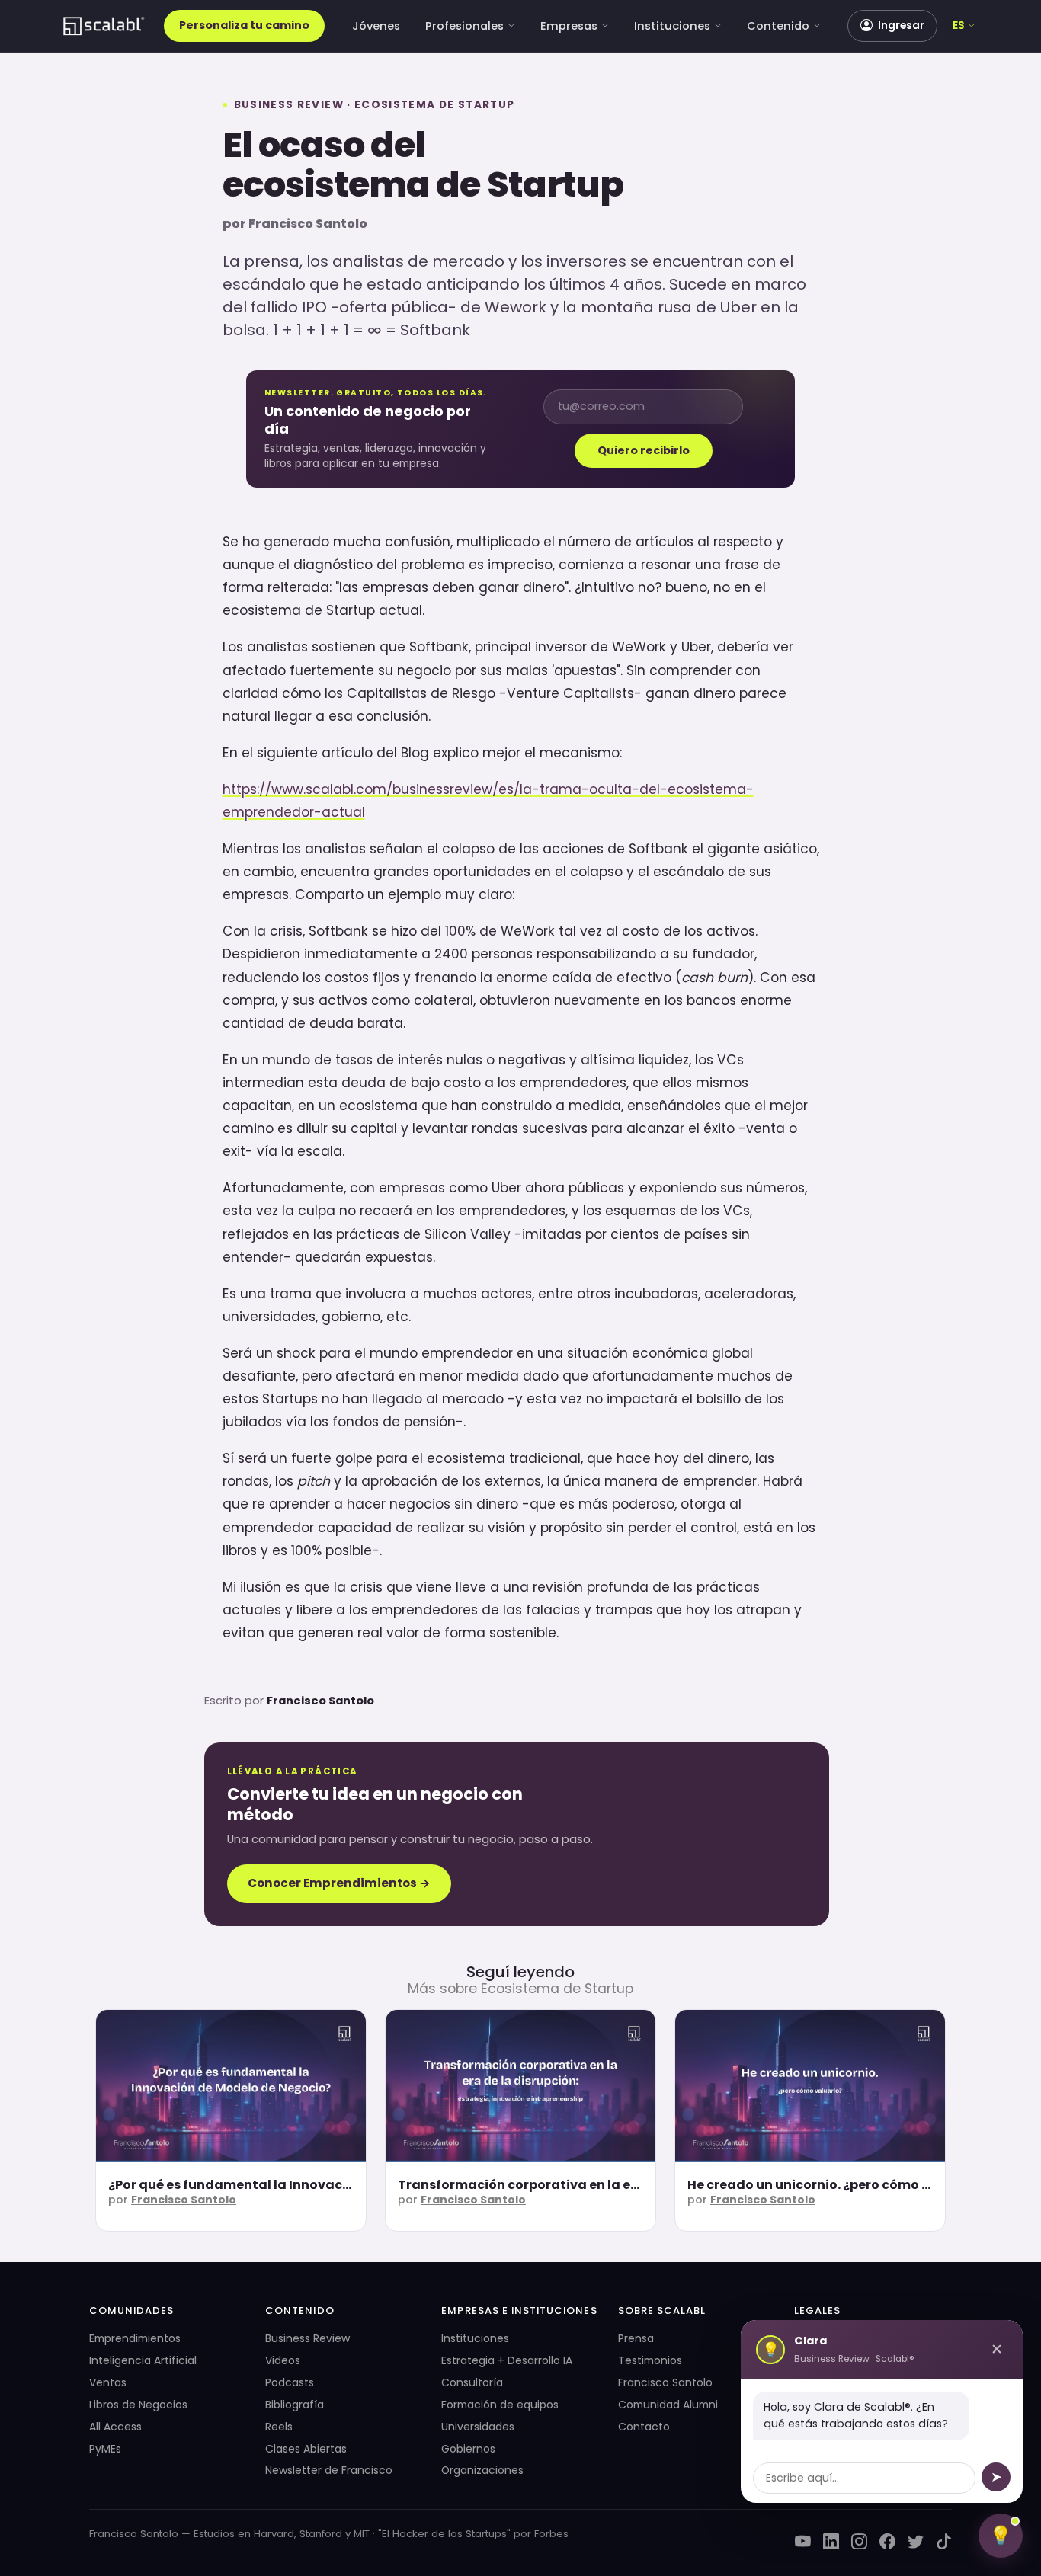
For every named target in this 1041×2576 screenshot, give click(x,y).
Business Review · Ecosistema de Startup (375, 105)
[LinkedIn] (831, 2541)
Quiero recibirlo (644, 450)
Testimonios (650, 2360)
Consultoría (472, 2382)
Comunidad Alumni (668, 2405)
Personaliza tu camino (244, 25)
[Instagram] (859, 2541)
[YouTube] (803, 2541)
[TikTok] (944, 2541)
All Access (115, 2427)
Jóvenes (376, 26)
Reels (279, 2427)
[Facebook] (887, 2541)
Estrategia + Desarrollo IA (507, 2360)
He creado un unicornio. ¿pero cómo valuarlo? (836, 2185)
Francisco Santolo (308, 224)
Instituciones (672, 26)
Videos (283, 2360)
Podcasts (290, 2382)
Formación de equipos (500, 2405)
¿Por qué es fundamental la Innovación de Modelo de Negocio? (312, 2185)
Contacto (644, 2427)
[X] (916, 2541)
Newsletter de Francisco (329, 2470)
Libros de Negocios (138, 2405)
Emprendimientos (135, 2338)
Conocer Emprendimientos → (339, 1883)
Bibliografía (295, 2405)
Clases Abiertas (306, 2449)
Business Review (307, 2338)
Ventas (108, 2382)
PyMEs (105, 2449)
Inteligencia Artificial (143, 2360)
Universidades (478, 2427)
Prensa (636, 2338)
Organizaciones (482, 2470)
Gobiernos (468, 2449)
